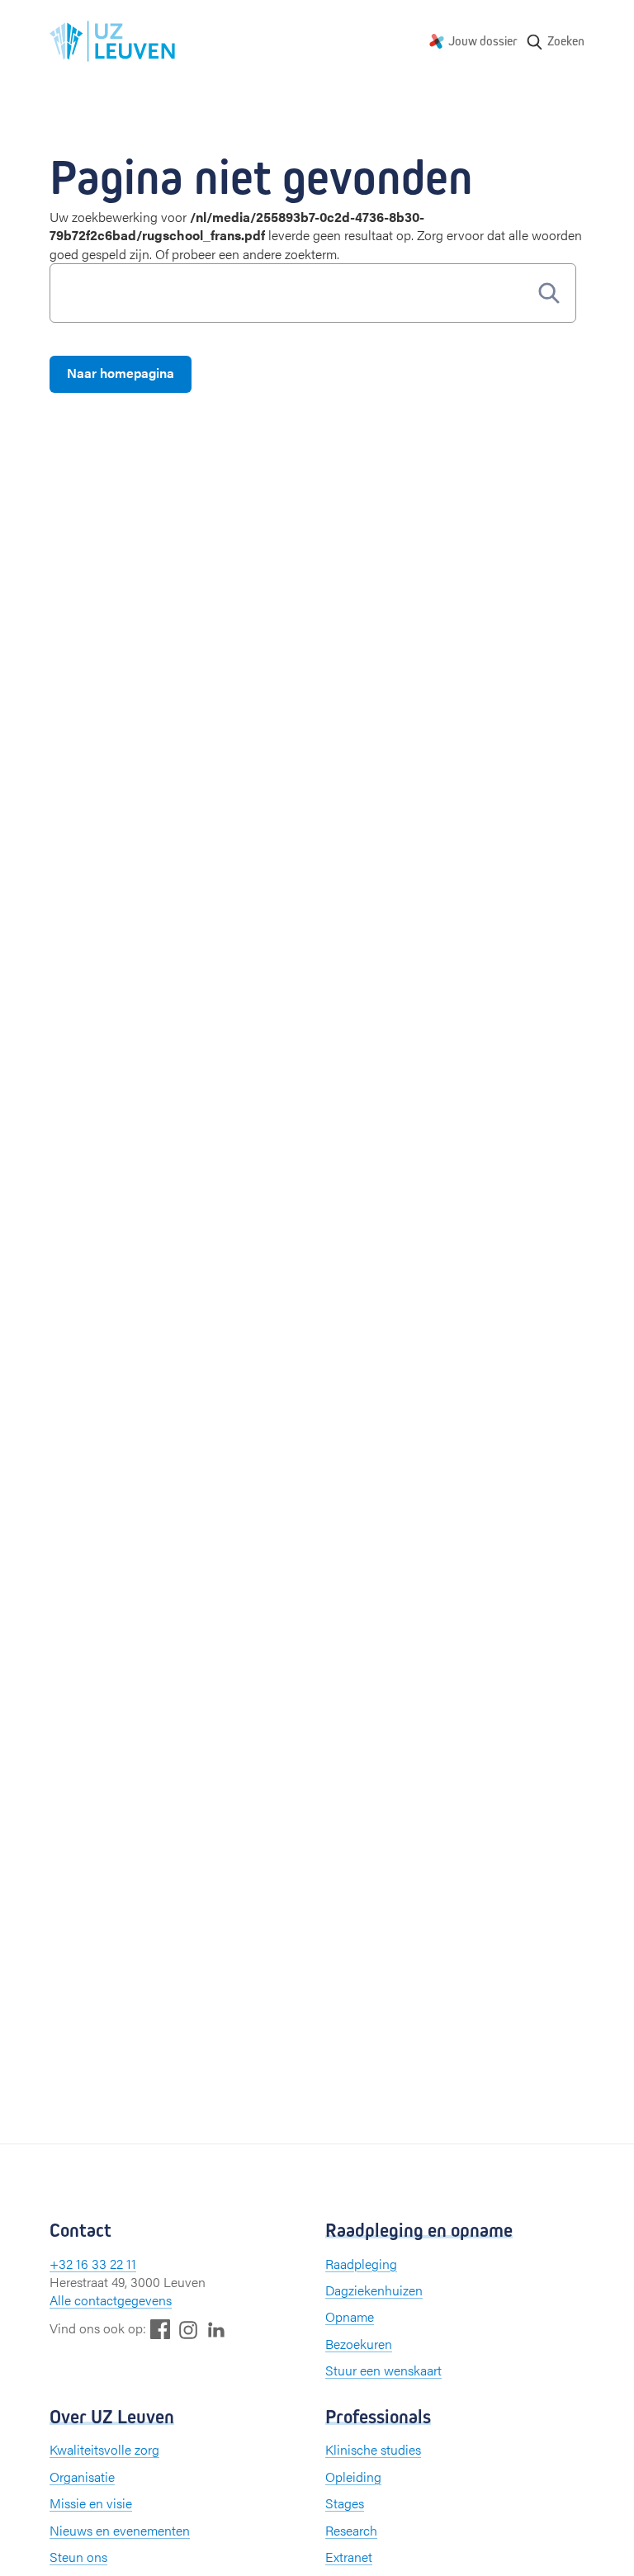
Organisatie (82, 2477)
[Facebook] (160, 2329)
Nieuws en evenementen (120, 2530)
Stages (345, 2503)
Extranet (349, 2557)
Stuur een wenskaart (383, 2370)
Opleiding (353, 2477)
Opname (350, 2316)
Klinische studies (373, 2449)
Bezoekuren (359, 2344)
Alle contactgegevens (111, 2300)
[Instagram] (188, 2330)
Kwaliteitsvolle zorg (104, 2449)
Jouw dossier (483, 41)
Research (351, 2530)
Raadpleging (361, 2264)
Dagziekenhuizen (374, 2290)
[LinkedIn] (216, 2329)
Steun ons (78, 2557)
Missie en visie (91, 2503)
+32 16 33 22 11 (93, 2264)
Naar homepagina (121, 373)
